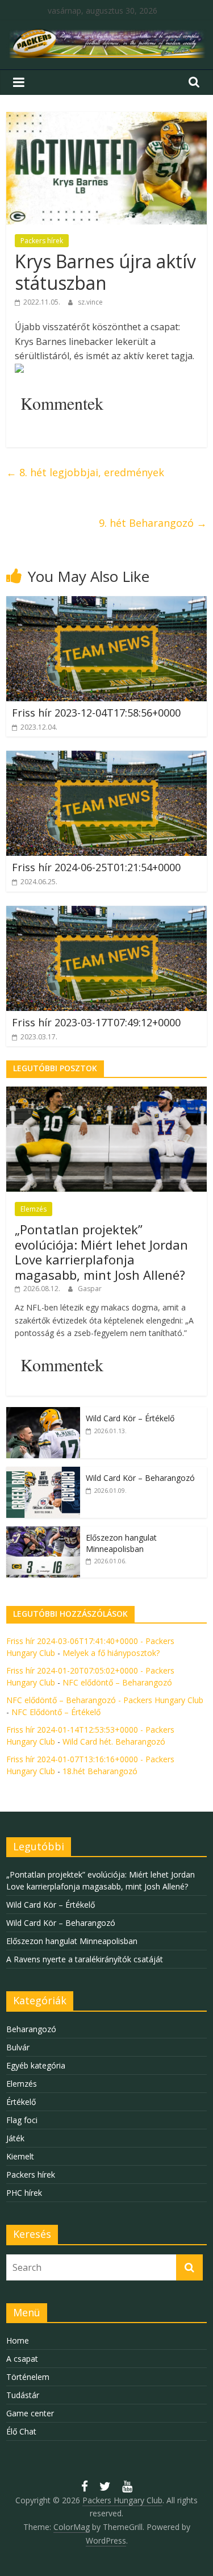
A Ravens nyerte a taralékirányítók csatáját (85, 1959)
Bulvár (18, 2047)
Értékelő (21, 2102)
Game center (30, 2413)
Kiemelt (20, 2156)
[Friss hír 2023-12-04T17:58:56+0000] (106, 603)
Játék (15, 2138)
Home (18, 2340)
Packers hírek (42, 241)
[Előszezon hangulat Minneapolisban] (43, 1532)
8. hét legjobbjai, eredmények (85, 472)
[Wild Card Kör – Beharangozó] (43, 1473)
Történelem (28, 2377)
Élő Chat (21, 2431)
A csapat (22, 2359)
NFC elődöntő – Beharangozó (117, 1682)
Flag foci (22, 2120)
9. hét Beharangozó (153, 523)
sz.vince (90, 302)
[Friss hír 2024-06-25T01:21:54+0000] (106, 758)
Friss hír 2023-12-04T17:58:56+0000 (96, 713)
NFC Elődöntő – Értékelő (56, 1712)
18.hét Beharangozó (100, 1771)
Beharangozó (31, 2029)
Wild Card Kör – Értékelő (130, 1418)
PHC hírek (24, 2193)
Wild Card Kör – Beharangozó (140, 1478)
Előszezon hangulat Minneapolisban (121, 1543)
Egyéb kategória (36, 2065)
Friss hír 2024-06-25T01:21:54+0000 (96, 867)
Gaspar (90, 1289)
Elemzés (34, 1209)
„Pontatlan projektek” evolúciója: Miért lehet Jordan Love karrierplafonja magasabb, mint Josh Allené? (101, 1252)
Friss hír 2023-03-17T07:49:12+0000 (96, 1022)
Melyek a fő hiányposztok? (111, 1653)
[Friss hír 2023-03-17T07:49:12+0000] (106, 913)
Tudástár (23, 2395)
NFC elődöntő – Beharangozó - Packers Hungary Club (105, 1700)
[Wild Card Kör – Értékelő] (43, 1413)
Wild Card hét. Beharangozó (114, 1741)
